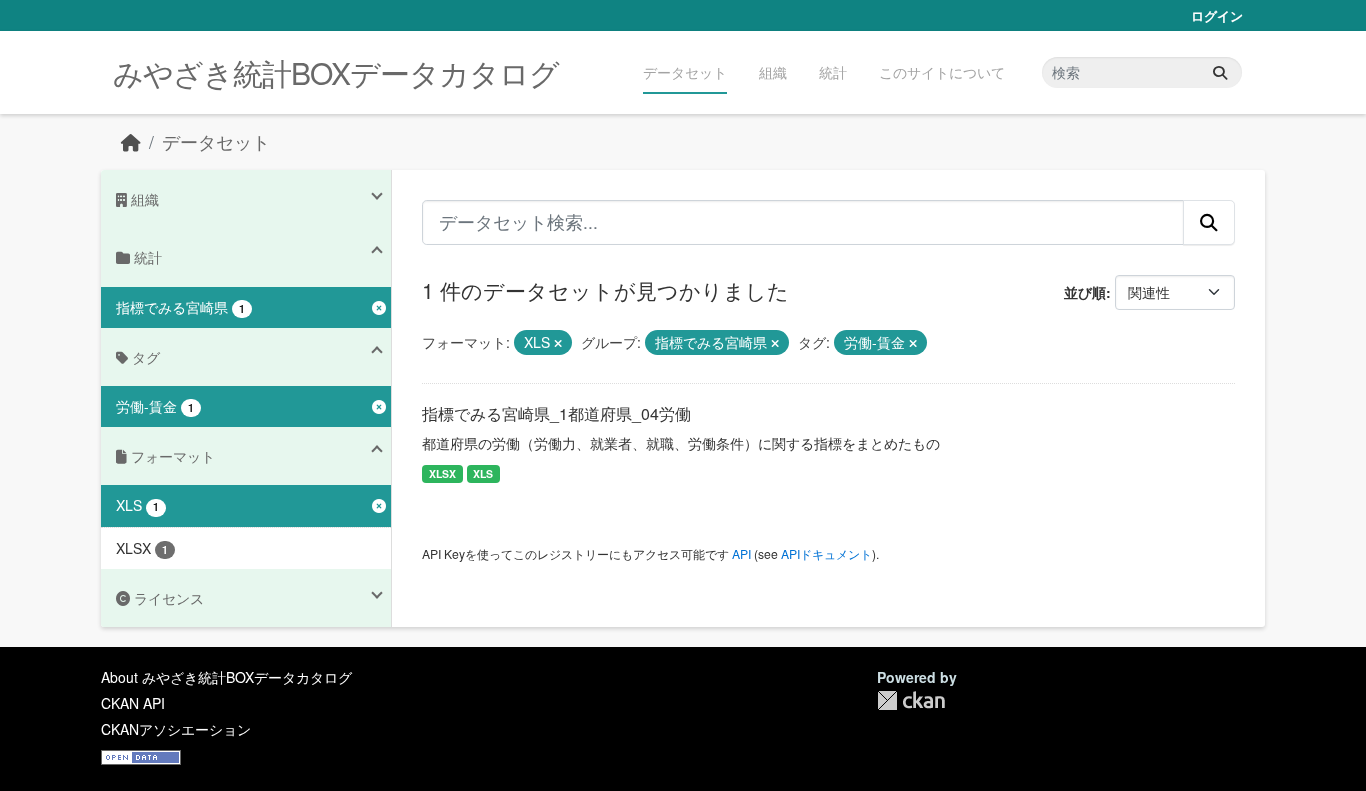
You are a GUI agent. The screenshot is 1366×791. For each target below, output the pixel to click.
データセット (685, 72)
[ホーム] (131, 141)
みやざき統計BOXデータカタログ (336, 72)
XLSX (442, 473)
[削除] (558, 343)
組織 (773, 72)
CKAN (911, 700)
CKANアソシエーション (176, 729)
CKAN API (133, 703)
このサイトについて (942, 72)
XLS (483, 473)
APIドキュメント (826, 553)
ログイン (1217, 15)
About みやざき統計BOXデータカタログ (226, 677)
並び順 (1085, 292)
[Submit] (1220, 72)
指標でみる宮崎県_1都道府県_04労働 (556, 413)
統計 (833, 72)
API (741, 553)
